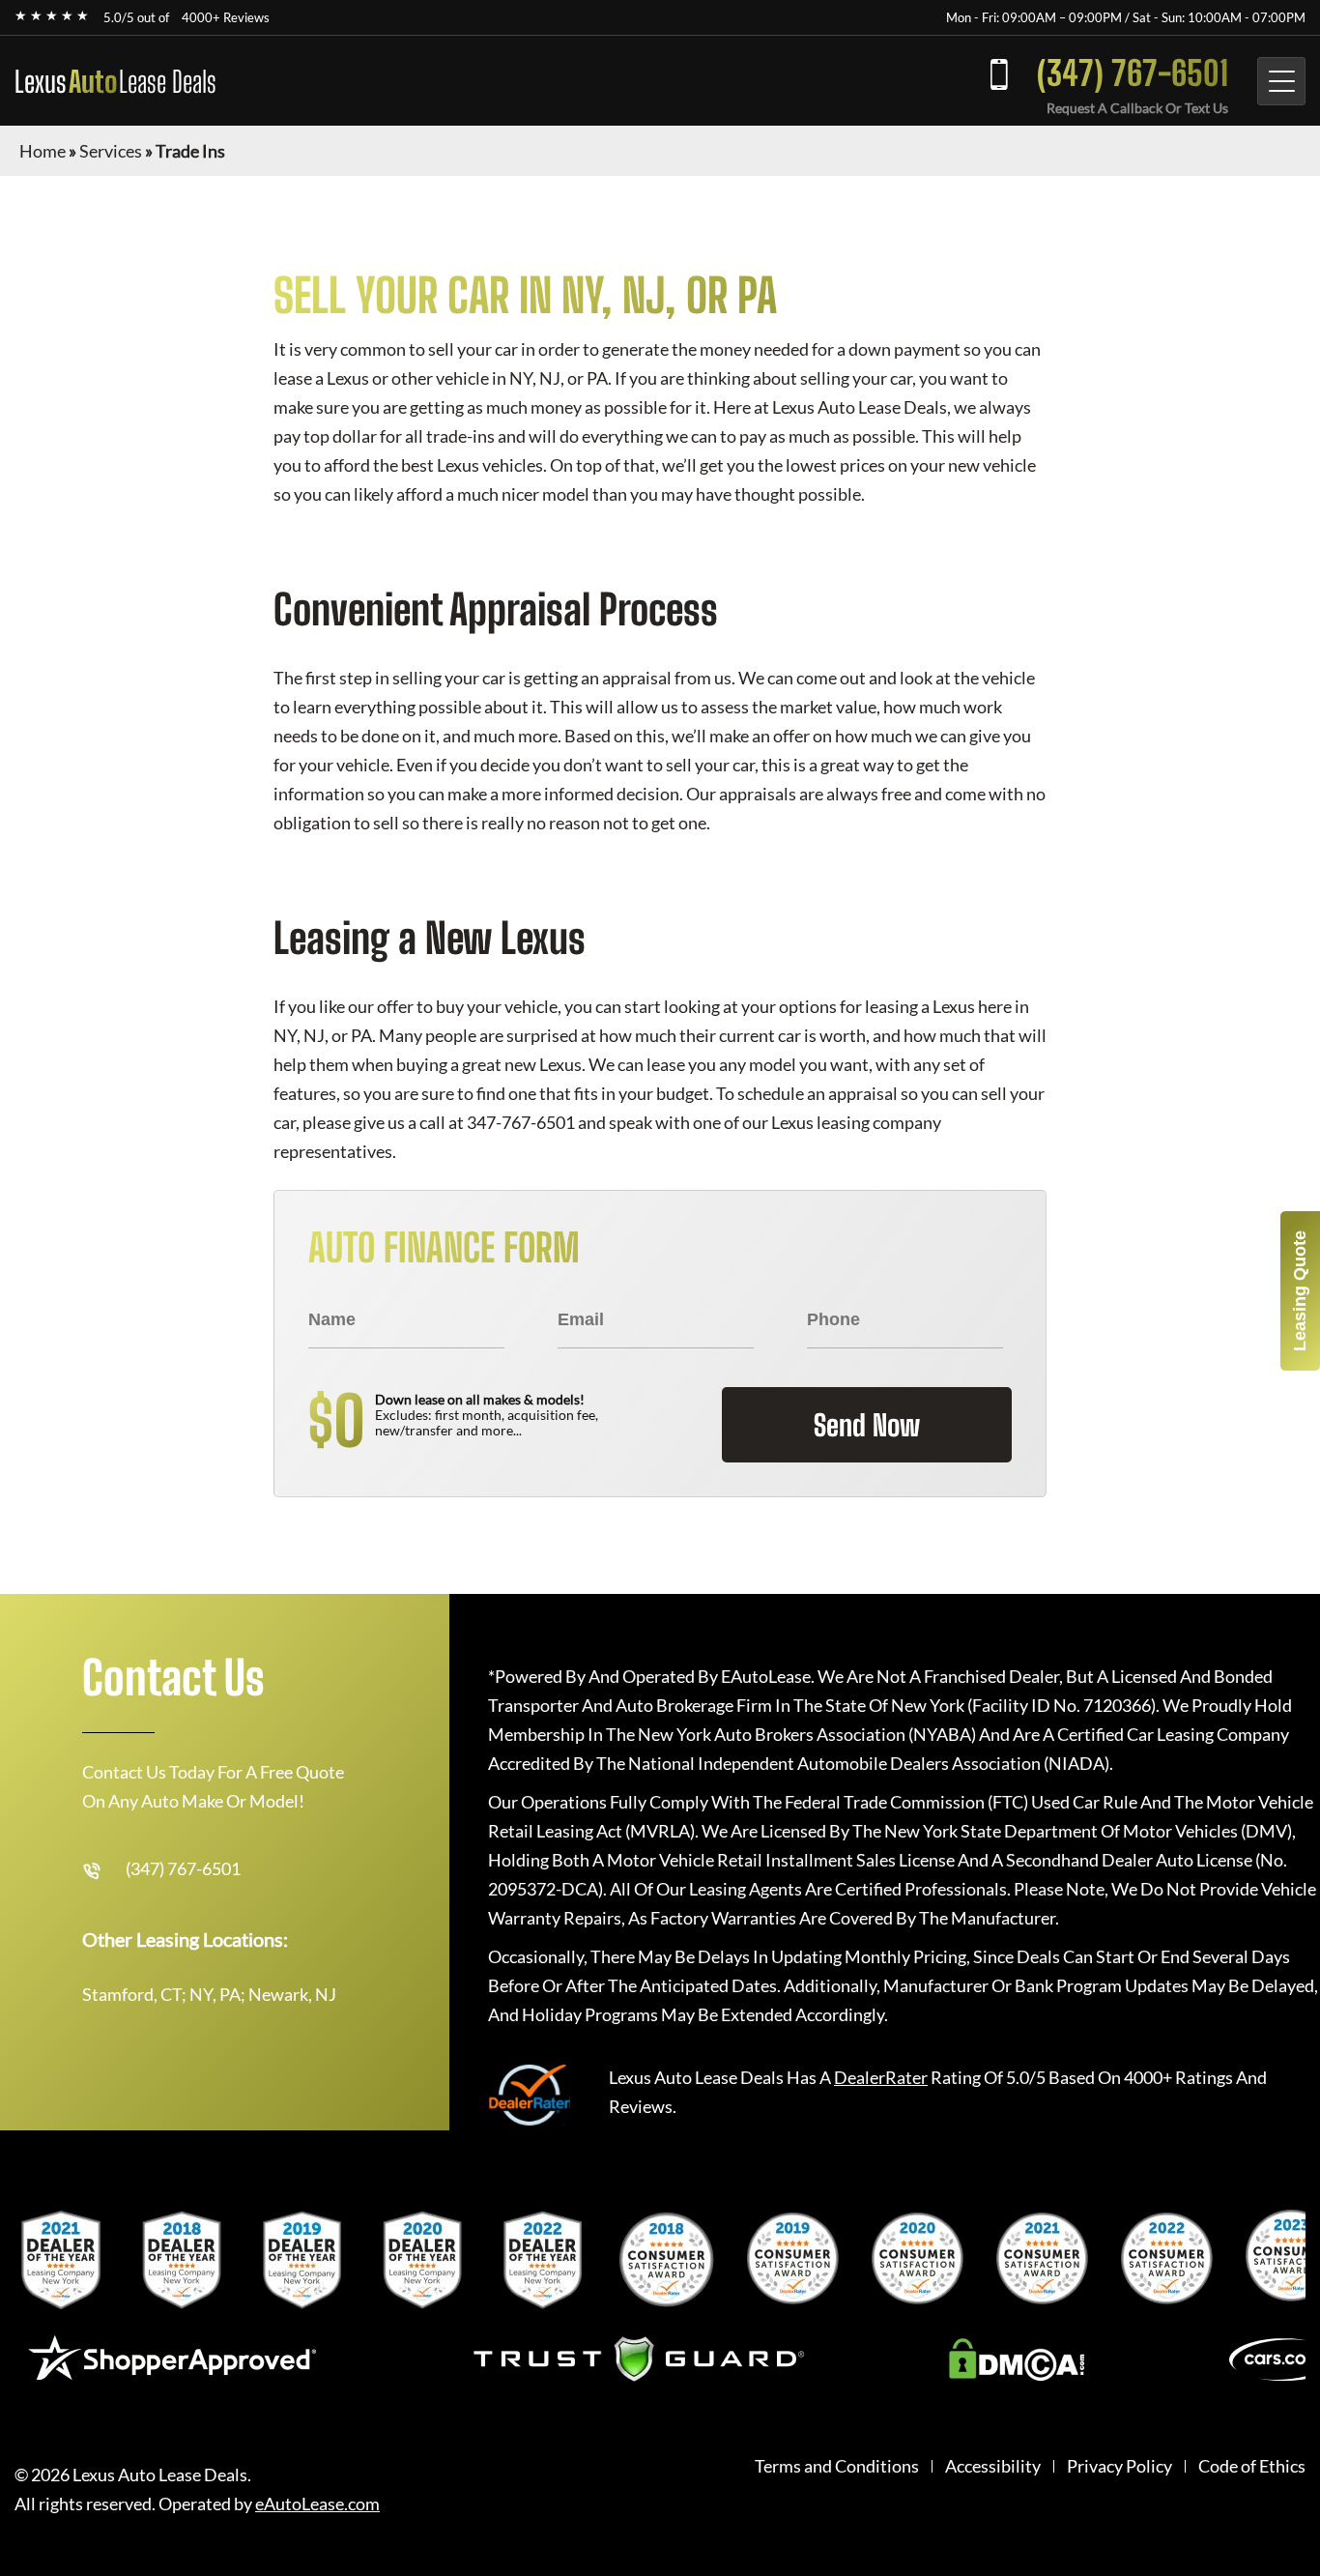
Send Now (867, 1425)
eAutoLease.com (317, 2504)
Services (111, 151)
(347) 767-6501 (1133, 73)
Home (43, 151)
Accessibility (993, 2466)
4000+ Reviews (226, 17)
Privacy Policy (1119, 2466)
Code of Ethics (1252, 2466)
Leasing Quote (1300, 1291)
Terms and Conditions (837, 2466)
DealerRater (881, 2077)
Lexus (115, 81)
